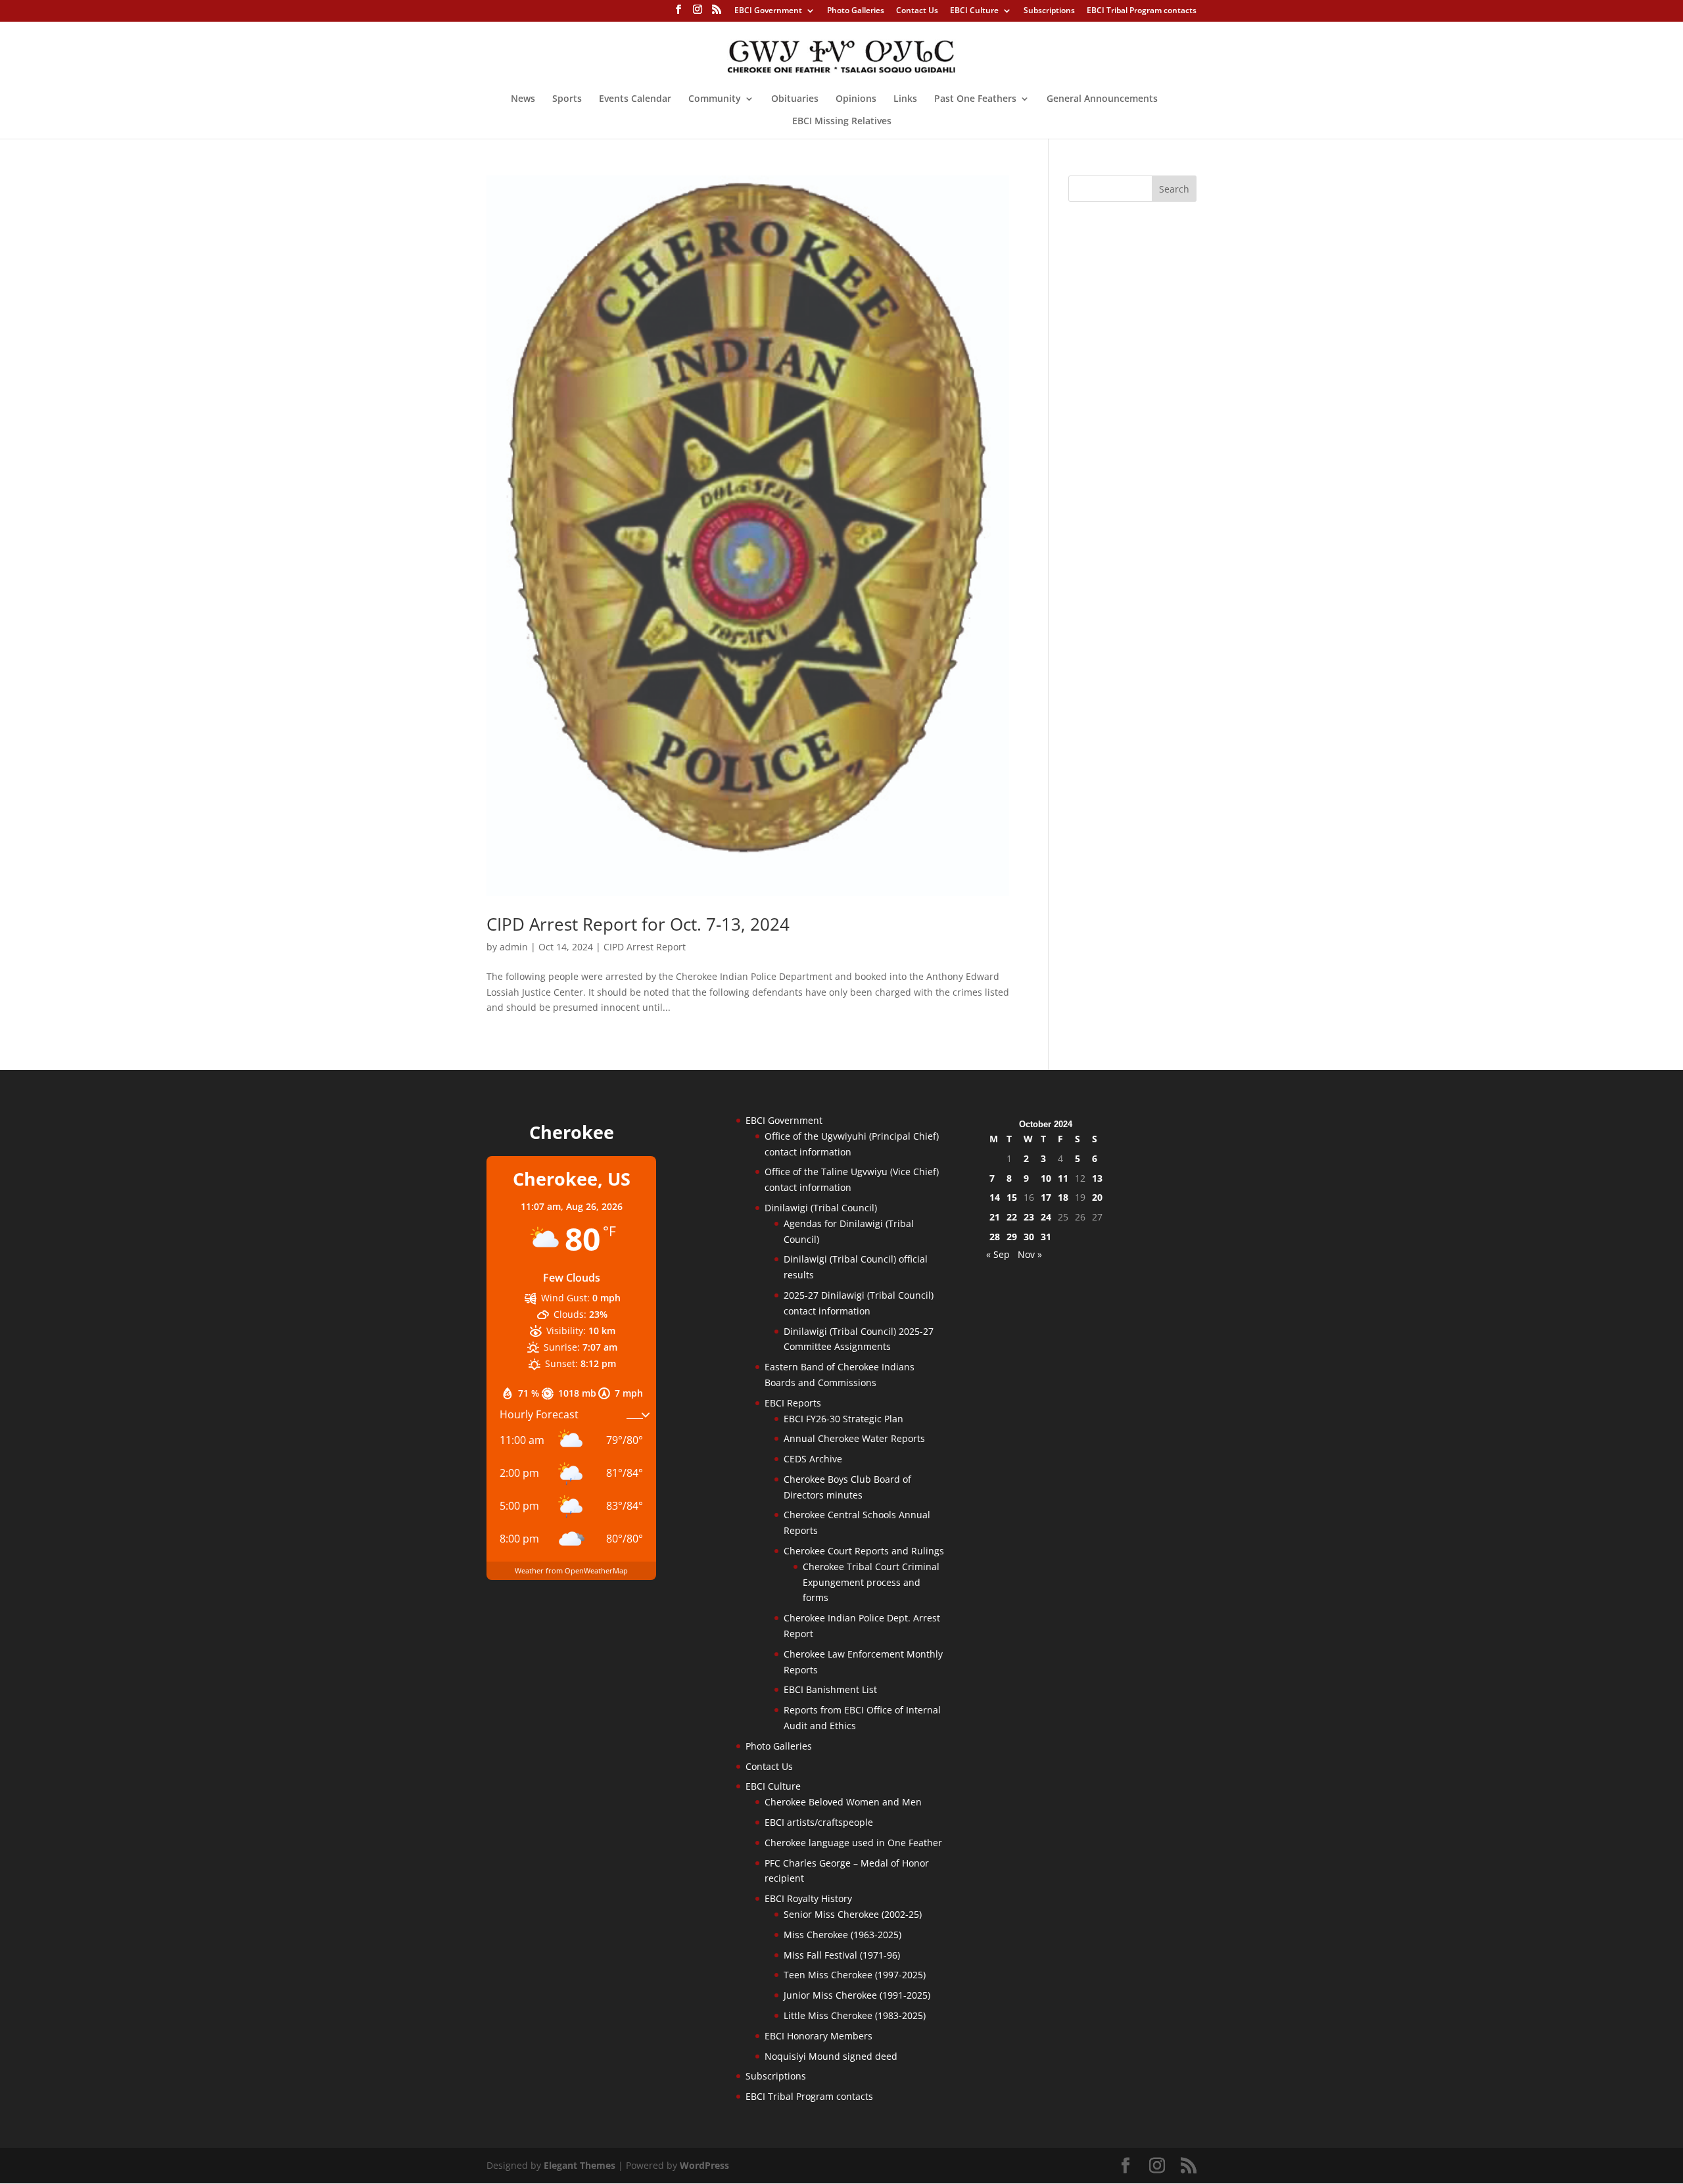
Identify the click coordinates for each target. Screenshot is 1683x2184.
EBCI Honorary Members (818, 2036)
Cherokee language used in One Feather (853, 1843)
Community (715, 99)
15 (1012, 1197)
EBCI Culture (974, 11)
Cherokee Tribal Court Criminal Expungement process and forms (871, 1582)
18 (1063, 1197)
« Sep (998, 1254)
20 (1097, 1197)
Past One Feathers (975, 99)
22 (1012, 1217)
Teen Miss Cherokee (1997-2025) (855, 1975)
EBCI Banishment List (830, 1689)
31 (1046, 1237)
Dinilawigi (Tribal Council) (821, 1208)
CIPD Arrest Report (645, 947)
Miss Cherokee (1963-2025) (842, 1935)
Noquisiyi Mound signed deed (831, 2056)
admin (514, 947)
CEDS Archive (813, 1459)
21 (995, 1217)
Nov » (1030, 1254)
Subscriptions (1049, 11)
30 (1029, 1237)
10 (1046, 1178)
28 (995, 1237)
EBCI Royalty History (808, 1898)
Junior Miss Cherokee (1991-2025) (857, 1995)
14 (995, 1197)
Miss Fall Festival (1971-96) (842, 1955)
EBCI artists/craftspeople (819, 1822)
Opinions (856, 99)
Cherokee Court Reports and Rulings (864, 1551)
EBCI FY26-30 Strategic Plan (843, 1419)
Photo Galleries (856, 11)
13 (1097, 1178)
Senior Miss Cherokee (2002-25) (853, 1914)
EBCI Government (768, 11)
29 (1012, 1237)
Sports (567, 99)
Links (905, 99)
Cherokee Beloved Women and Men (843, 1802)
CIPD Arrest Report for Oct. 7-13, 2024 (638, 924)
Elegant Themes (580, 2165)
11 (1063, 1178)
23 (1029, 1217)
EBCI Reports (793, 1403)
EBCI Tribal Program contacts (1142, 11)
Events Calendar (635, 99)
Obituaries (795, 99)
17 (1046, 1197)
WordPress (704, 2165)
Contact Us (917, 11)
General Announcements (1102, 99)
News (523, 99)
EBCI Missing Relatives (842, 122)
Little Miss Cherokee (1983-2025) (855, 2015)
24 (1046, 1217)
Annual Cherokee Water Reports (854, 1438)
